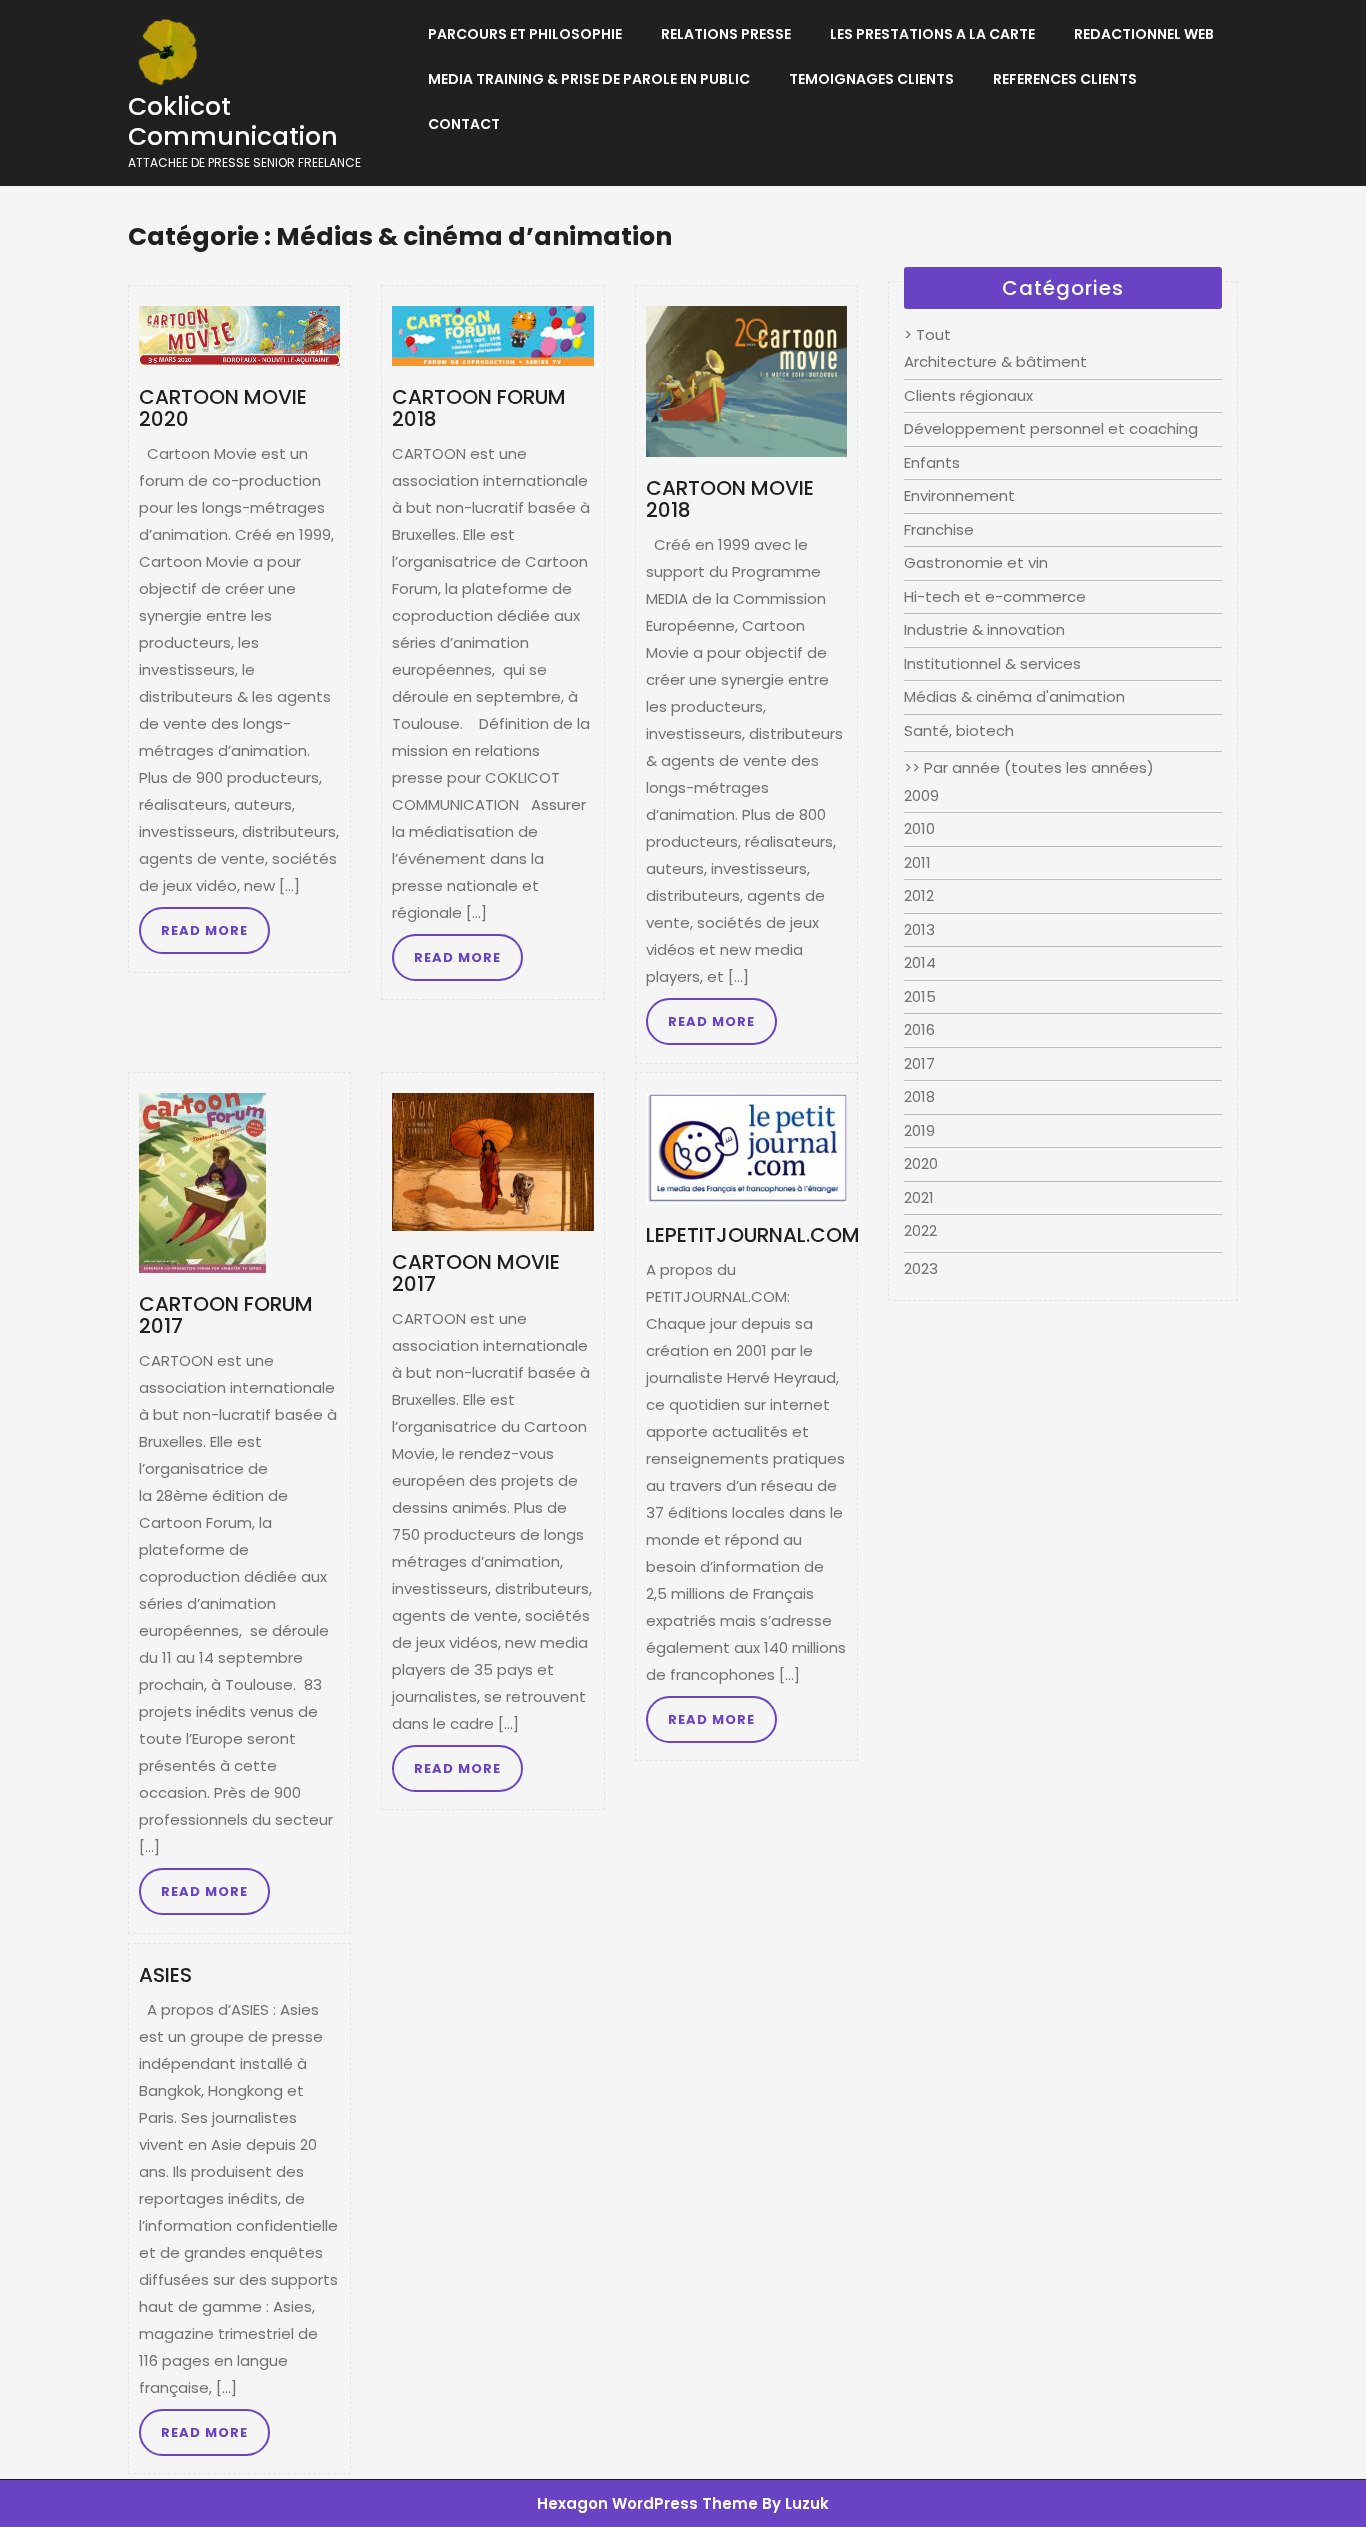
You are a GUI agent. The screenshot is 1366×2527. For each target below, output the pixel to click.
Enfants (932, 462)
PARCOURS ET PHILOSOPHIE (525, 34)
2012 (919, 895)
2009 (921, 795)
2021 (919, 1197)
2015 (920, 996)
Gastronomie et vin (976, 562)
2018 (919, 1096)
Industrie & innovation (984, 629)
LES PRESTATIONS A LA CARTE (932, 34)
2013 (919, 929)
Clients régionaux (968, 395)
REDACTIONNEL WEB (1144, 34)
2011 (917, 862)
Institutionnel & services (992, 663)
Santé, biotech (959, 730)
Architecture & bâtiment (995, 361)
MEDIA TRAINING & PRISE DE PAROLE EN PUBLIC (589, 79)
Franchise (939, 529)
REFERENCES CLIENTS (1065, 79)
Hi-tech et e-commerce (995, 596)
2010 (919, 828)
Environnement (959, 495)
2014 (920, 962)
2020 (921, 1163)
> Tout (927, 334)
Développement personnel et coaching (1051, 428)
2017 (919, 1063)
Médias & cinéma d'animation (1014, 696)
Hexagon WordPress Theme (647, 2503)
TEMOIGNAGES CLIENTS (871, 79)
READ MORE (204, 930)
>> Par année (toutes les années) (1029, 767)
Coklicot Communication (233, 121)
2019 (919, 1130)
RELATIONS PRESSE (726, 34)
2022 (920, 1230)
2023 (921, 1268)
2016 (919, 1029)
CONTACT (464, 124)
